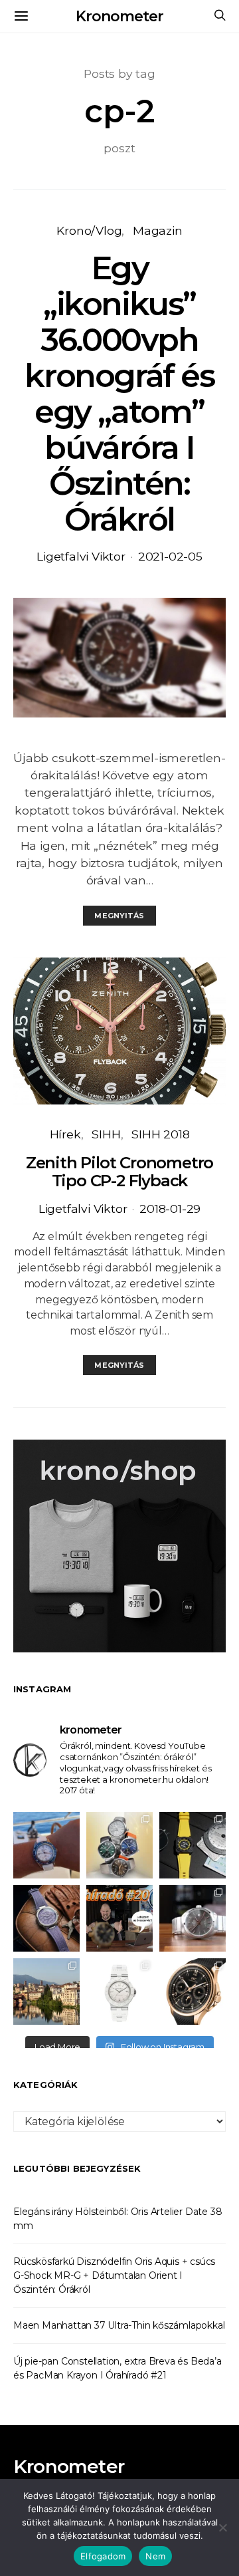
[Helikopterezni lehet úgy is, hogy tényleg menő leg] (193, 1845)
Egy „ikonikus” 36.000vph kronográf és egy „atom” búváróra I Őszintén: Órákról (119, 394)
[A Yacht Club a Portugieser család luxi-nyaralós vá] (193, 1992)
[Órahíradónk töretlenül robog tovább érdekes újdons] (119, 1918)
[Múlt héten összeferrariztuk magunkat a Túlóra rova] (46, 1992)
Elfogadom (103, 2556)
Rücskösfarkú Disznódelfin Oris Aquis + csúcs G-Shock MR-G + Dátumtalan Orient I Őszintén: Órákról (114, 2275)
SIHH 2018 (160, 1134)
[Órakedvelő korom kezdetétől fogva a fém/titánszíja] (46, 1845)
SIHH (106, 1134)
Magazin (158, 230)
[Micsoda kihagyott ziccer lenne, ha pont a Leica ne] (119, 1845)
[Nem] (222, 2527)
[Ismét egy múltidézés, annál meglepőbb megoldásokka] (193, 1918)
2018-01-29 (170, 1209)
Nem (155, 2556)
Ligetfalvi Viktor (81, 556)
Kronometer (119, 16)
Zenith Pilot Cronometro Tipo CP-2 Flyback (119, 1172)
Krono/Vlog (89, 230)
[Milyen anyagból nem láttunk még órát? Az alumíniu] (119, 1992)
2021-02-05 (170, 556)
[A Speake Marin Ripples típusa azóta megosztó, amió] (46, 1918)
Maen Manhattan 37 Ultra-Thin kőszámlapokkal (119, 2325)
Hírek (65, 1134)
